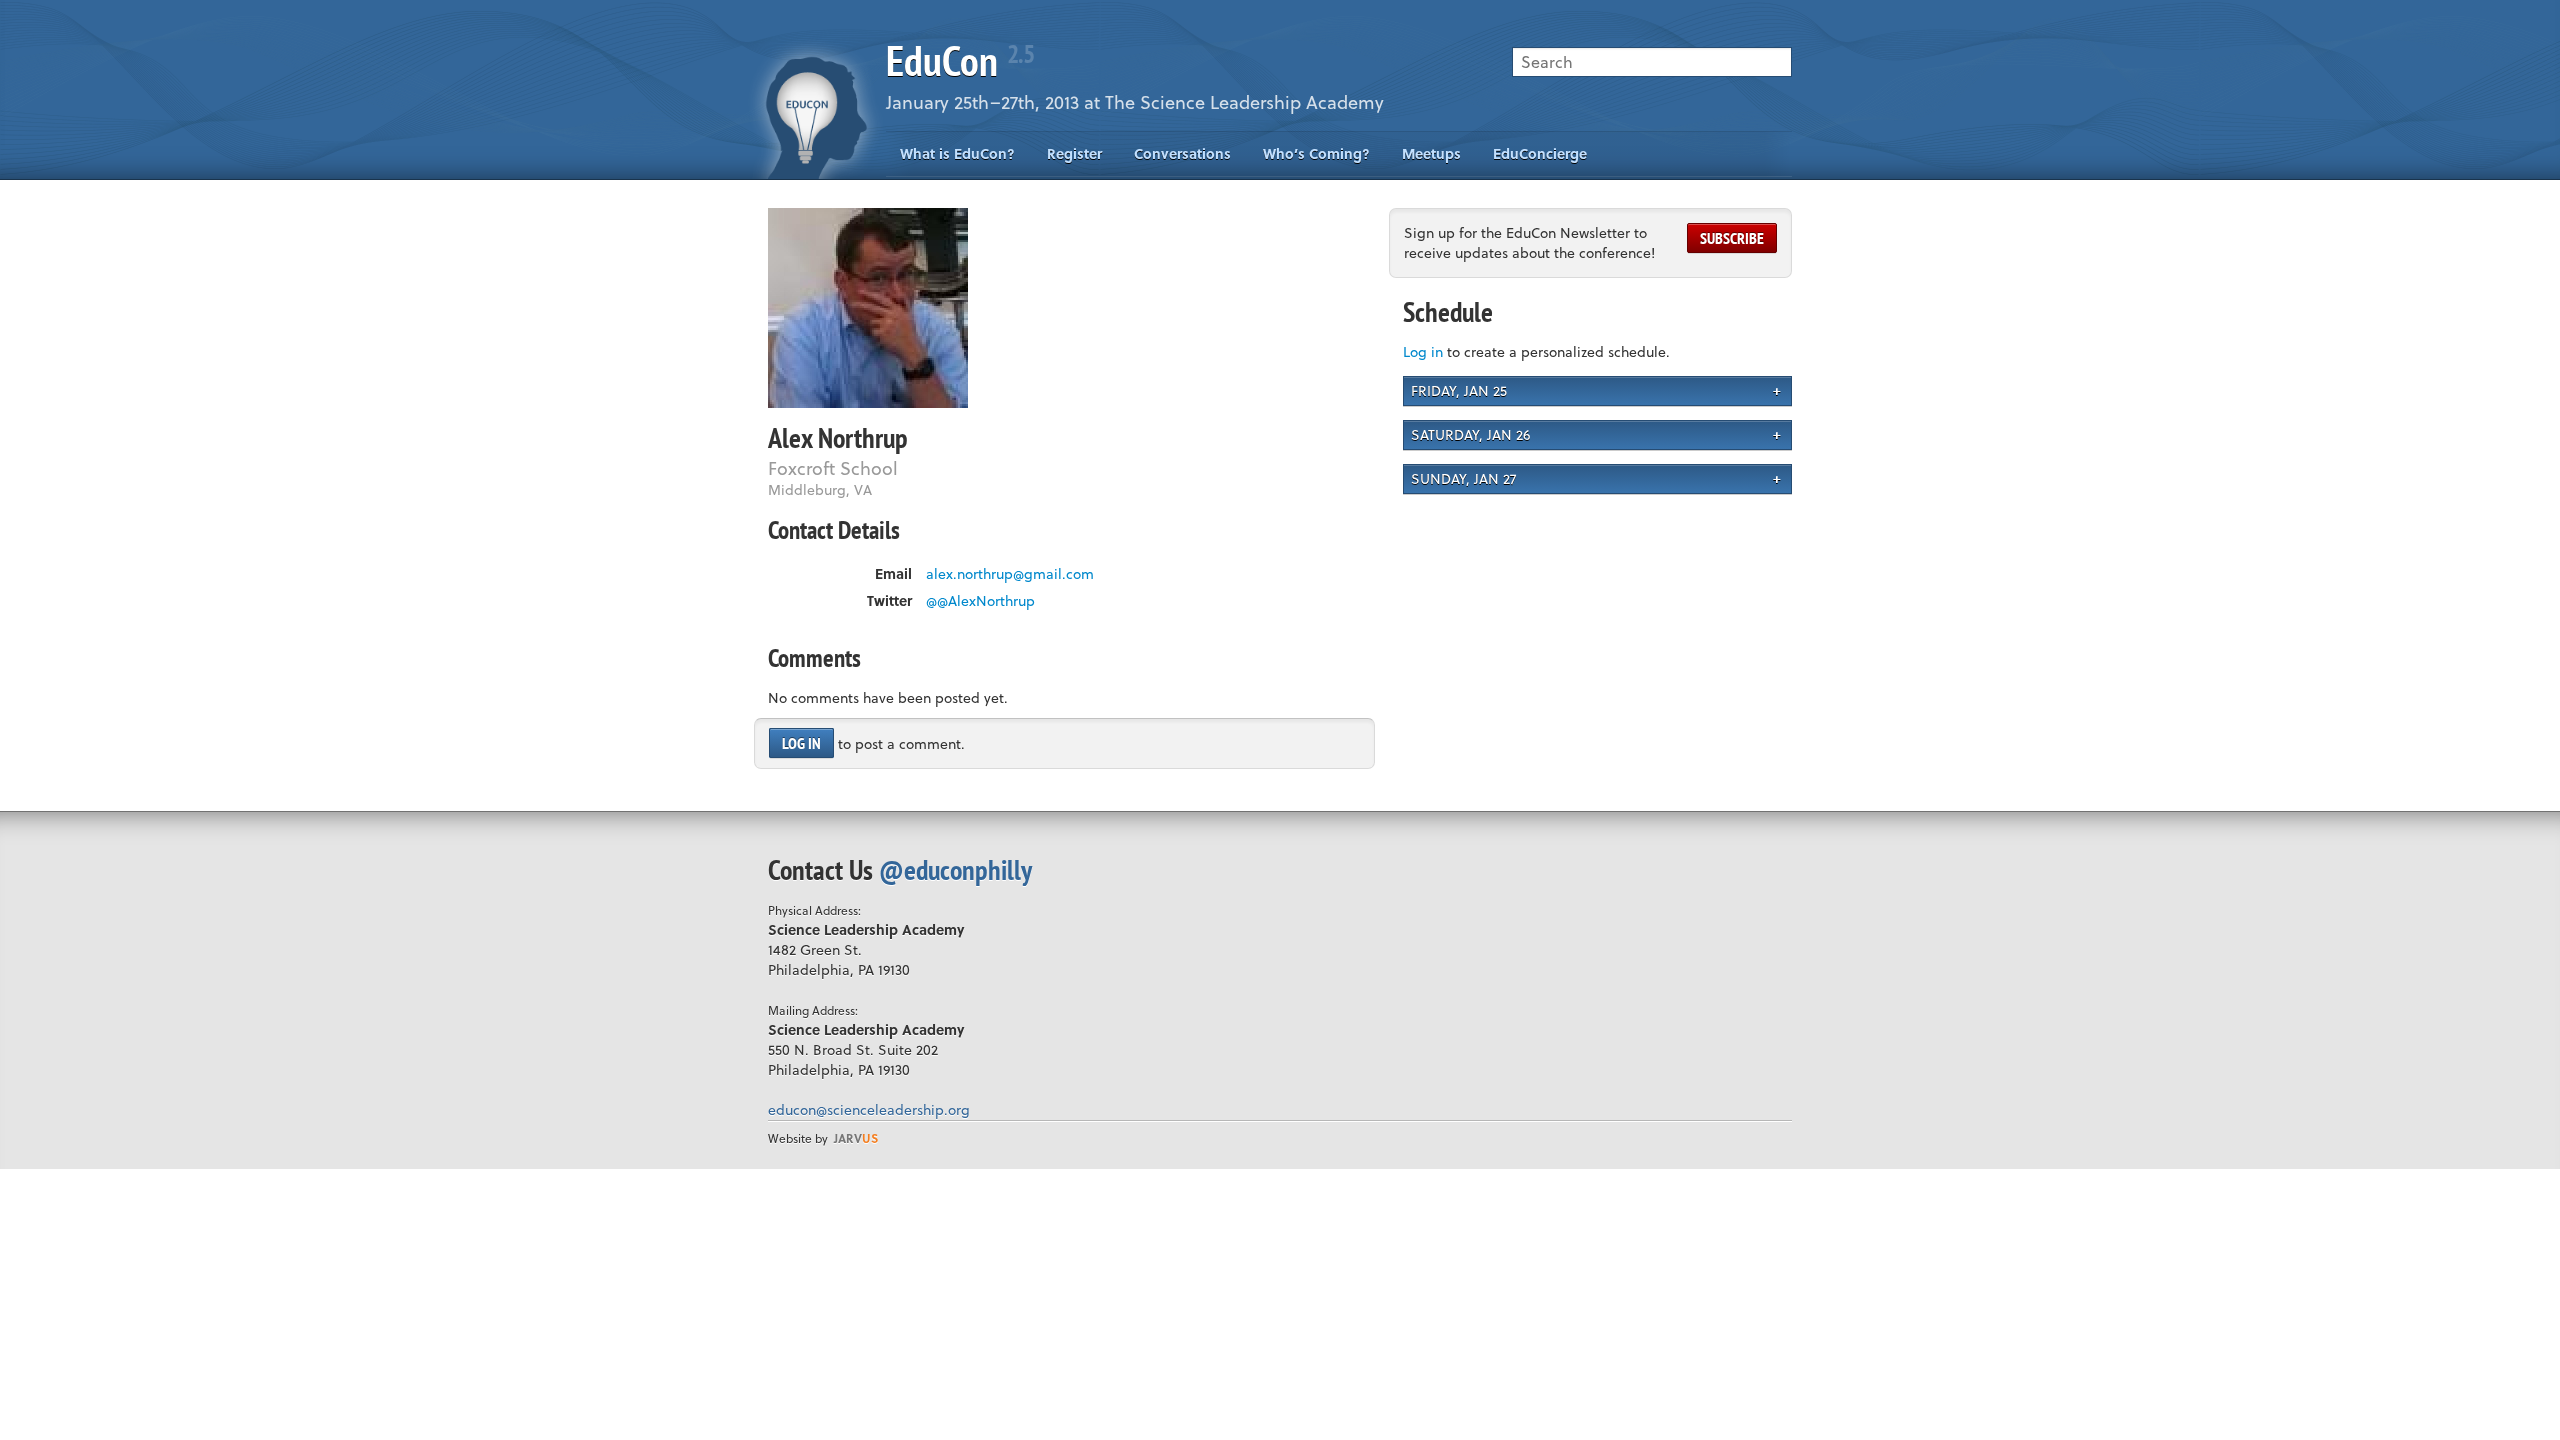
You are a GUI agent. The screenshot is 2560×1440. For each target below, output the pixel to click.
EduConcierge (1540, 153)
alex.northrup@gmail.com (1010, 574)
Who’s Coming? (1316, 153)
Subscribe (1732, 238)
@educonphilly (955, 869)
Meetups (1431, 153)
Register (1074, 153)
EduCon (960, 60)
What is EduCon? (957, 153)
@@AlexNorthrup (980, 601)
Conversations (1182, 153)
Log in (801, 743)
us (856, 1138)
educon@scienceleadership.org (869, 1109)
